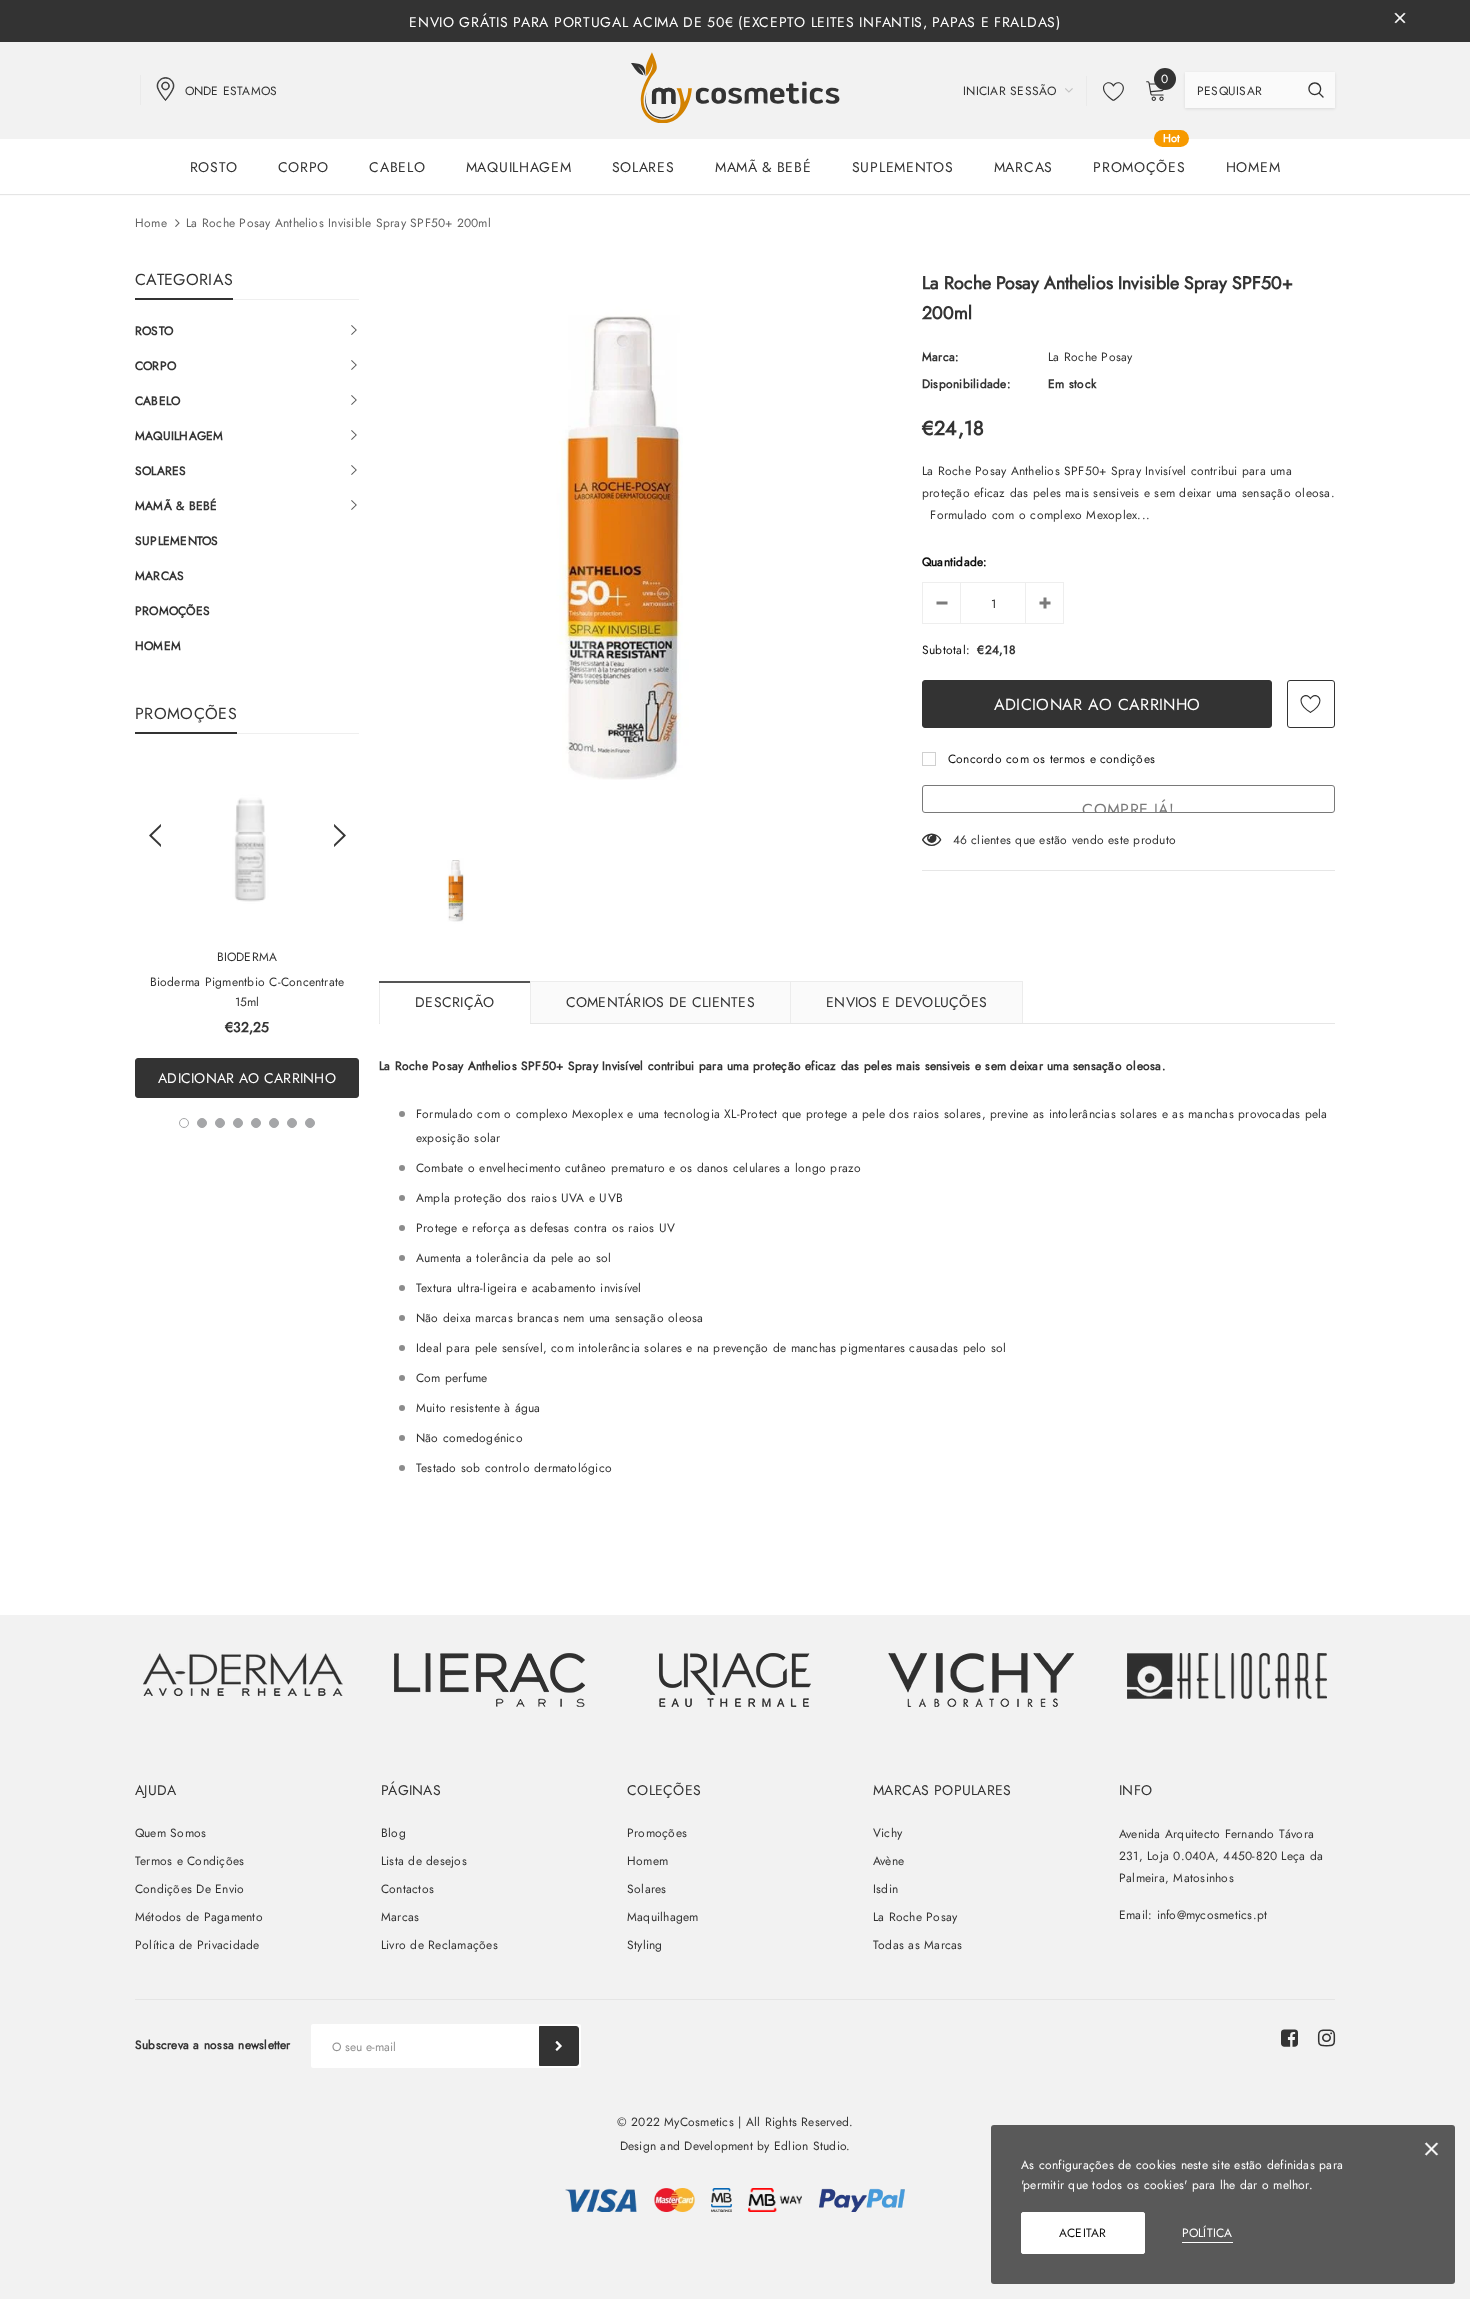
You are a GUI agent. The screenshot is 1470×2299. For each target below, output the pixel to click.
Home (151, 223)
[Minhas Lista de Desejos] (1108, 91)
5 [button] (256, 1123)
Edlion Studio (810, 2146)
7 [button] (292, 1123)
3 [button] (220, 1123)
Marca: (940, 357)
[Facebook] (1289, 2038)
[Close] (1431, 2152)
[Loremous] (489, 1680)
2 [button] (202, 1123)
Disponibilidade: (966, 384)
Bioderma (247, 957)
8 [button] (310, 1123)
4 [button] (238, 1123)
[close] (1400, 21)
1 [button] (184, 1123)
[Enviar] (559, 2046)
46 (960, 840)
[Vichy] (243, 1674)
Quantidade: (955, 562)
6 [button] (274, 1123)
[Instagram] (1326, 2038)
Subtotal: (946, 650)
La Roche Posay (1090, 357)
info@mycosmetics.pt (1212, 1915)
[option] (247, 931)
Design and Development (686, 2146)
